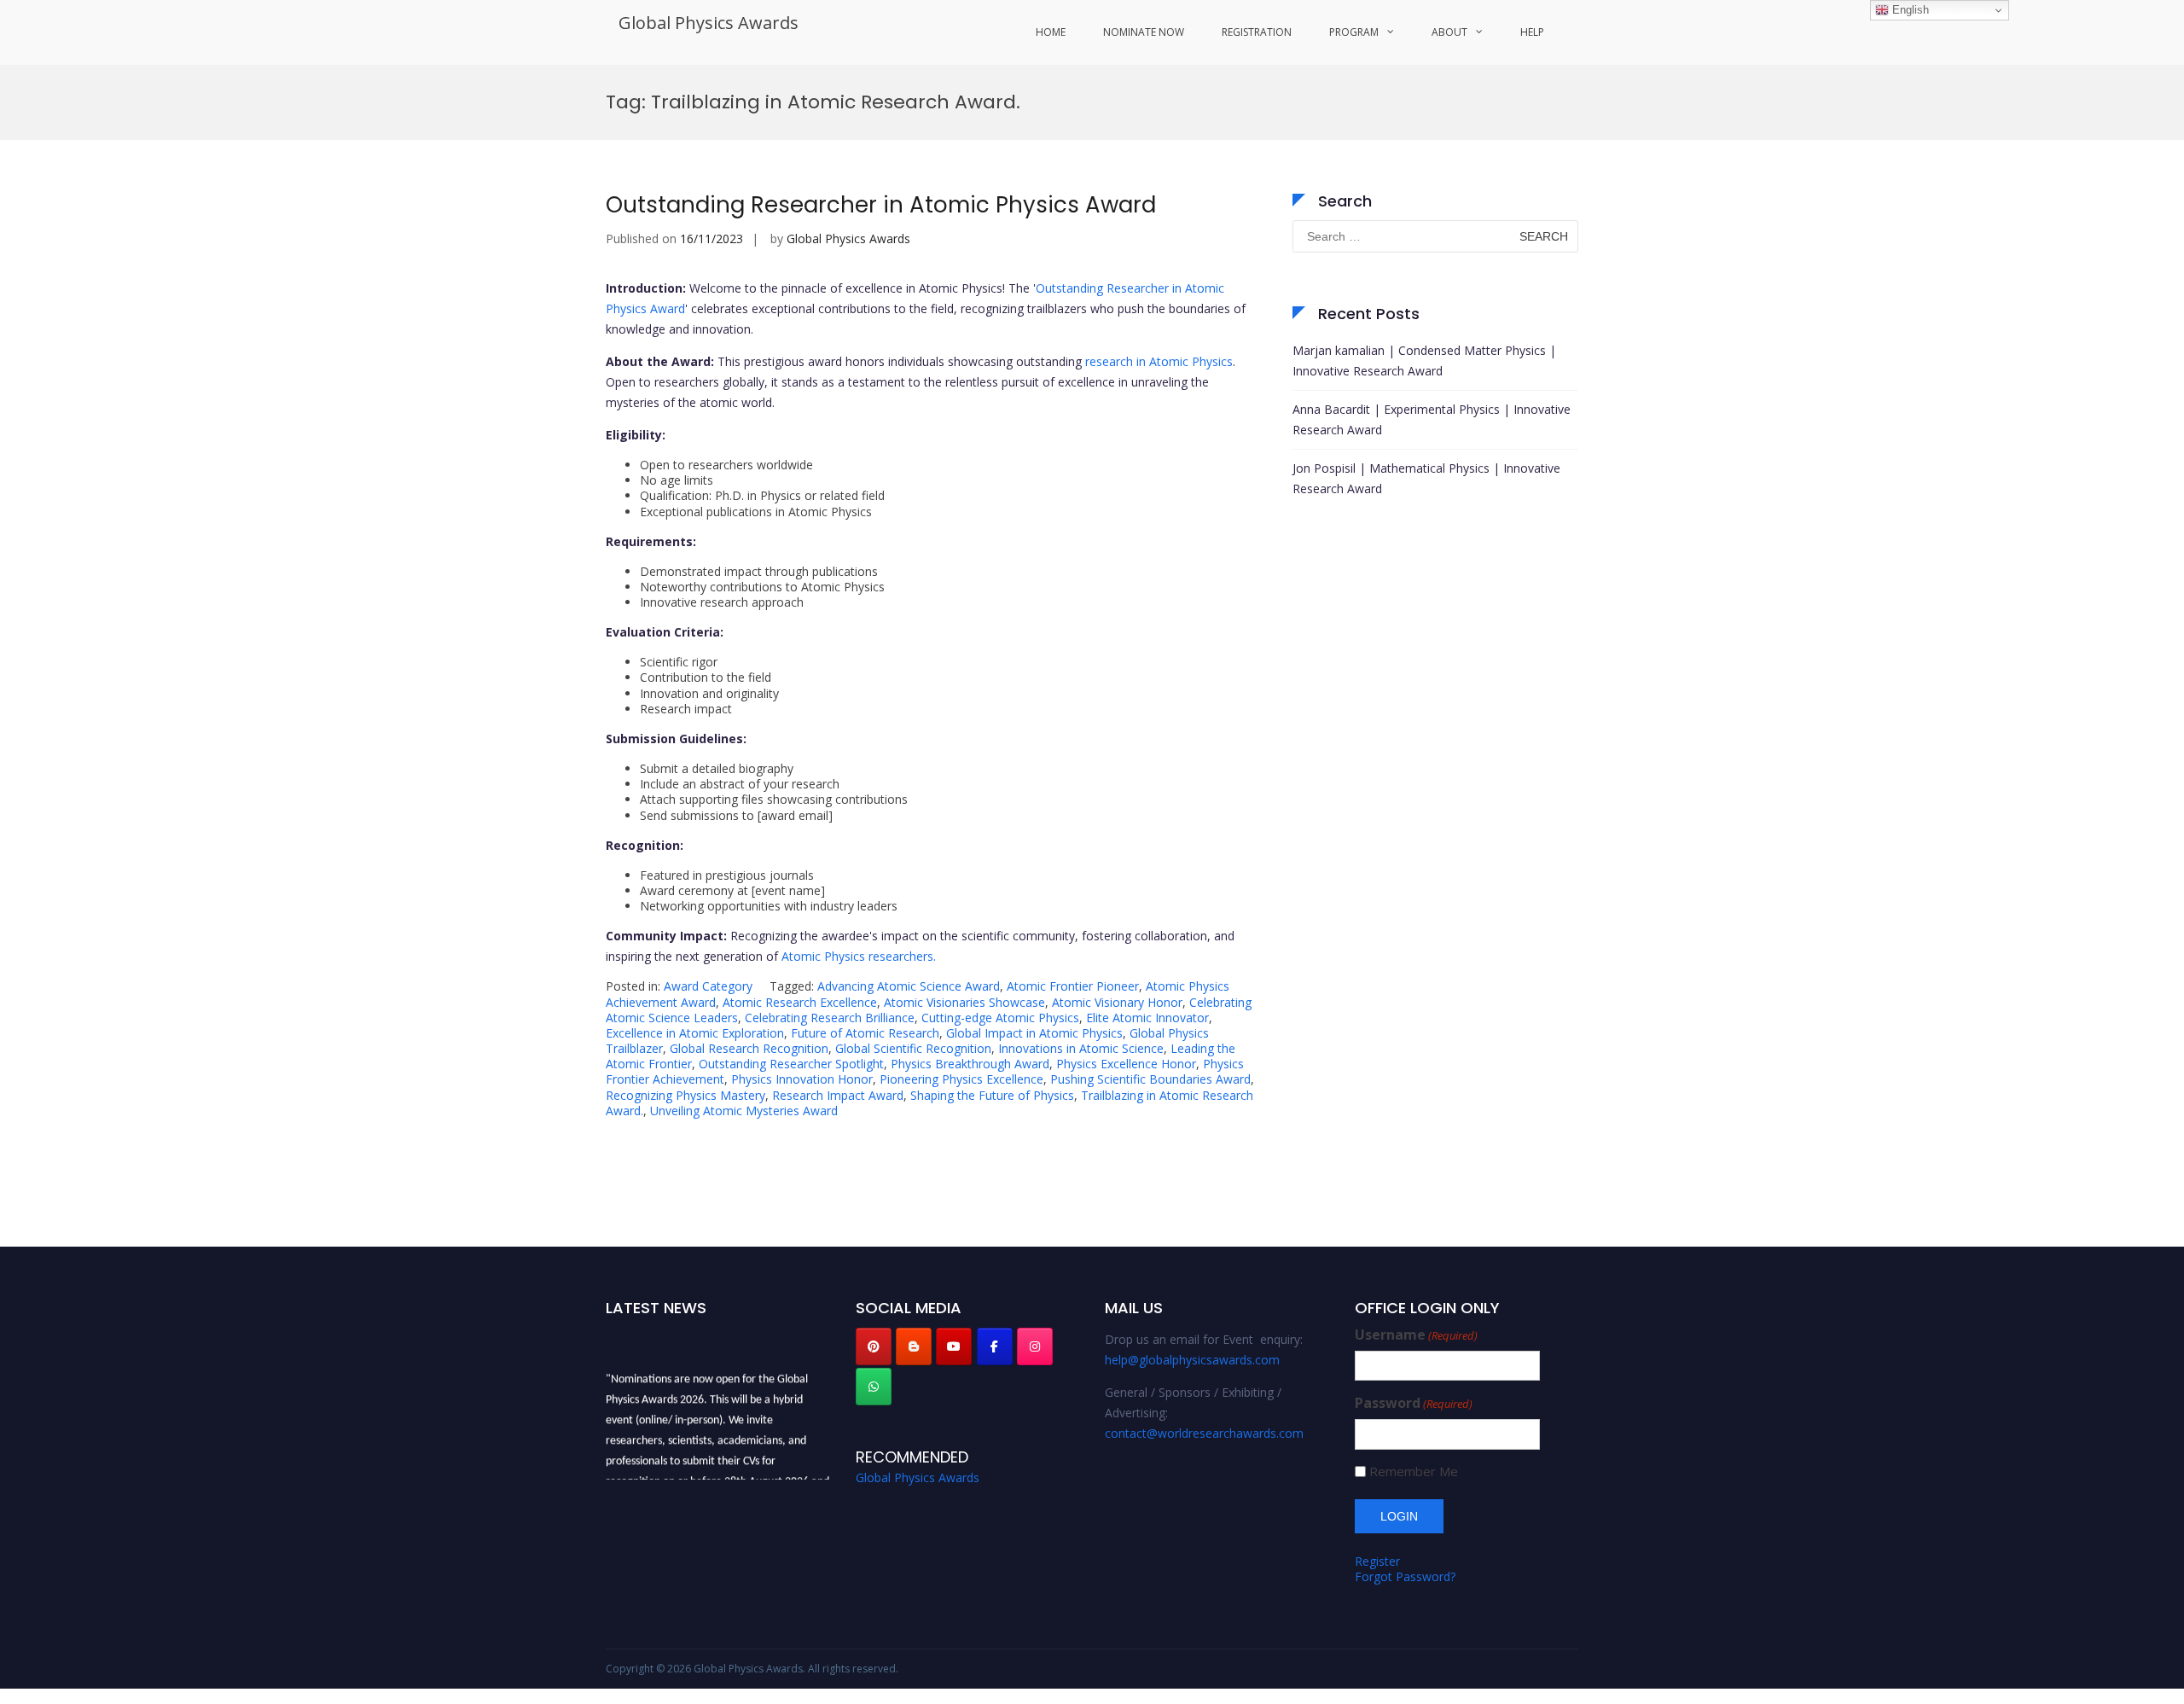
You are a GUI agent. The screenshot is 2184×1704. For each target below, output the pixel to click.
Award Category (708, 986)
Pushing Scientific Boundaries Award (1150, 1079)
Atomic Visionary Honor (1117, 1002)
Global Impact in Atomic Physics (1034, 1033)
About (1449, 32)
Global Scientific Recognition (913, 1048)
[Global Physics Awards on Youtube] (954, 1346)
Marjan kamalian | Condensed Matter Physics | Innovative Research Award (1424, 361)
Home (1051, 32)
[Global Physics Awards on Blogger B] (914, 1346)
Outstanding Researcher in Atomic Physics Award (881, 205)
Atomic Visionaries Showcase (964, 1002)
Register (1377, 1561)
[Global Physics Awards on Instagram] (1035, 1346)
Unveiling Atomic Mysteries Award (744, 1111)
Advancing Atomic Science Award (909, 986)
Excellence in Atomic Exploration (695, 1033)
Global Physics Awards (709, 23)
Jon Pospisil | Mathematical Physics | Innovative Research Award (1426, 478)
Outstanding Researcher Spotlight (791, 1064)
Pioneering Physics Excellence (961, 1079)
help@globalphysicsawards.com (1192, 1360)
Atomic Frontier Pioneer (1073, 986)
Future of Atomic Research (865, 1033)
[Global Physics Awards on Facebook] (995, 1346)
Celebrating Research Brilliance (830, 1018)
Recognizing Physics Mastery (685, 1095)
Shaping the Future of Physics (992, 1095)
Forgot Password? (1405, 1576)
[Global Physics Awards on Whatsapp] (874, 1387)
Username (1416, 1335)
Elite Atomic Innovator (1147, 1018)
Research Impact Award (838, 1095)
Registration (1257, 32)
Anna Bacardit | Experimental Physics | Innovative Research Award (1432, 419)
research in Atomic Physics (1159, 361)
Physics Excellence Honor (1126, 1064)
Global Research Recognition (749, 1048)
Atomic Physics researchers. (859, 956)
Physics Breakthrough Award (970, 1064)
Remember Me (1414, 1471)
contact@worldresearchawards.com (1204, 1433)
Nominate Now (1144, 32)
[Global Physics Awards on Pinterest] (874, 1346)
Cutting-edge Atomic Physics (1000, 1018)
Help (1532, 32)
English (1909, 10)
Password (1414, 1403)
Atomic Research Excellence (800, 1002)
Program (1354, 32)
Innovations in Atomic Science (1081, 1048)
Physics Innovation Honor (802, 1079)
